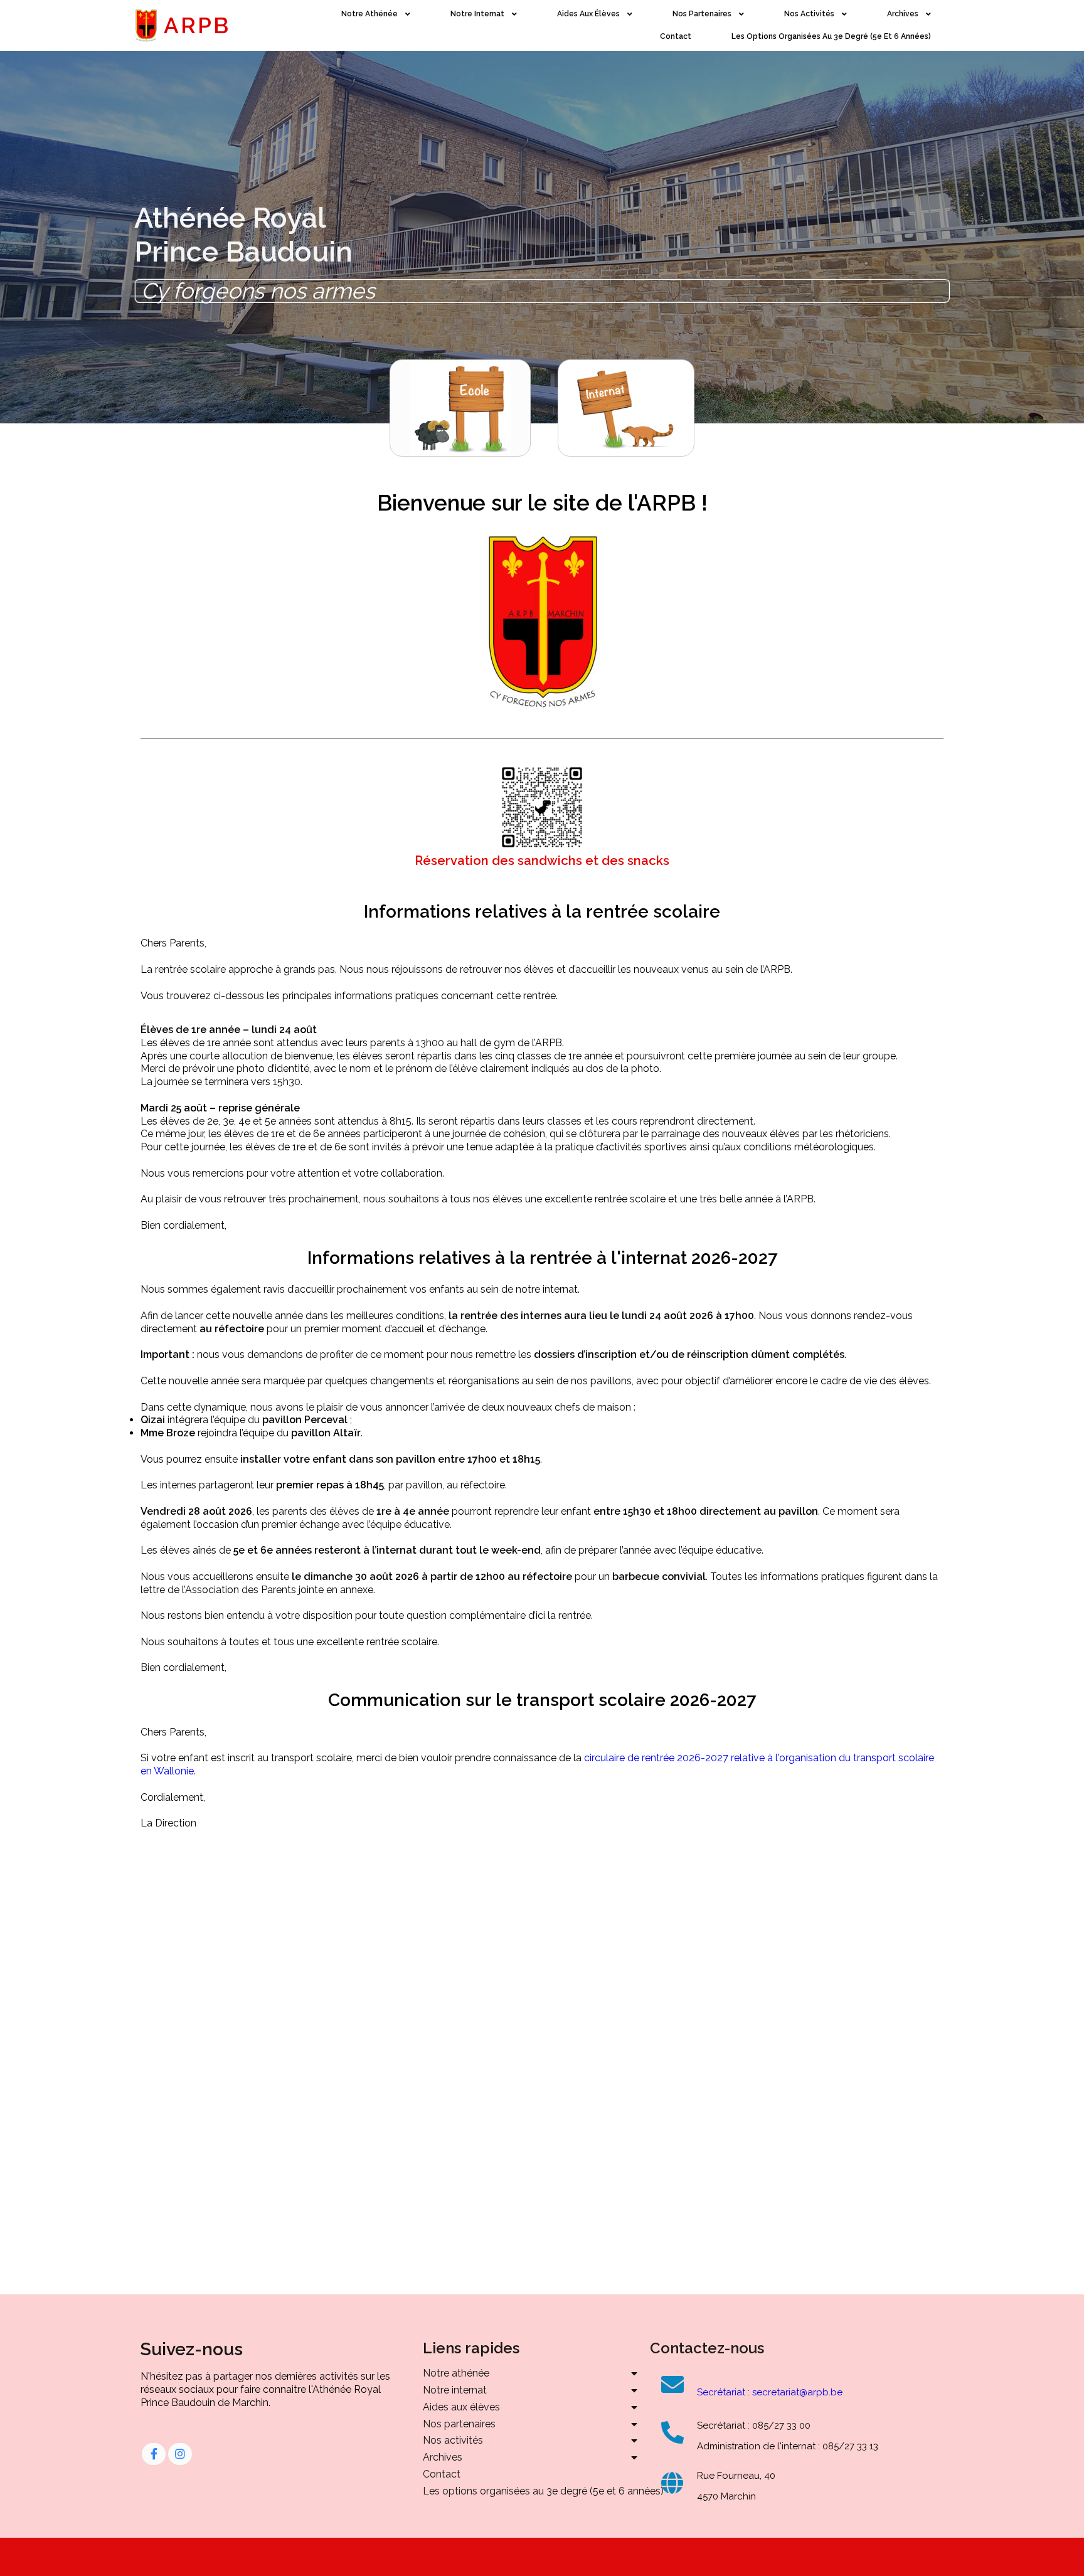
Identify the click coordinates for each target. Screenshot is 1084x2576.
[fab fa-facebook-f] (154, 2454)
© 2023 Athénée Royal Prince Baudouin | (500, 2556)
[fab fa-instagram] (180, 2454)
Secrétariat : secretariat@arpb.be (770, 2392)
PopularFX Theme (637, 2556)
